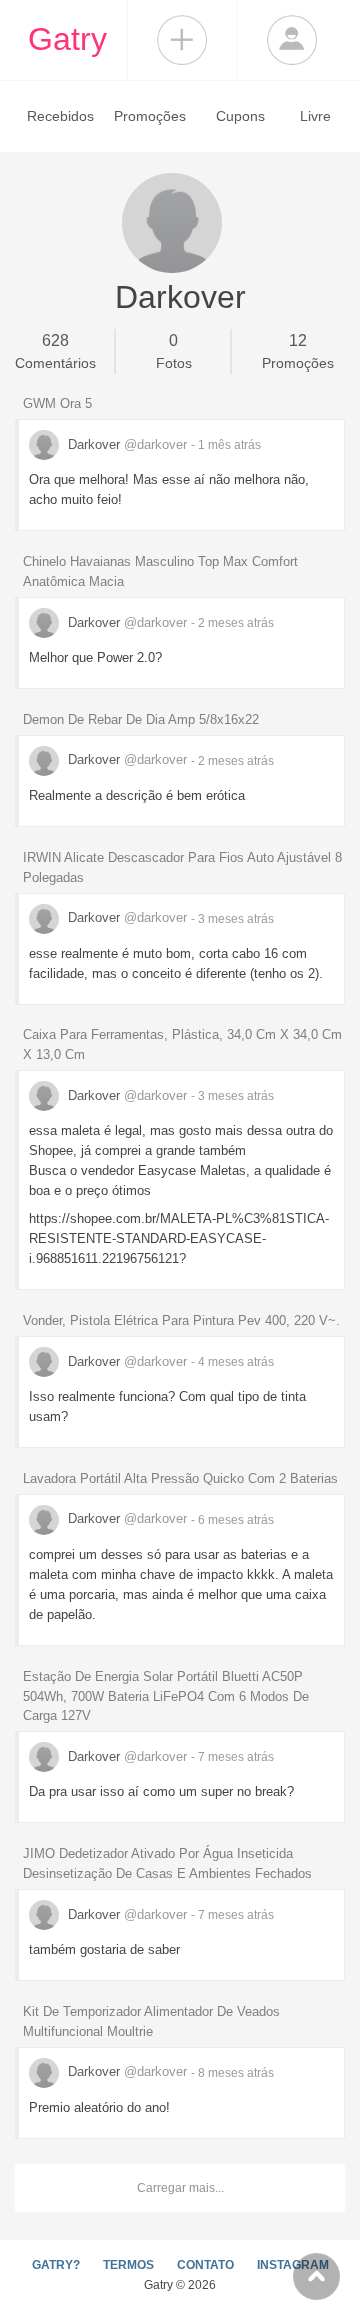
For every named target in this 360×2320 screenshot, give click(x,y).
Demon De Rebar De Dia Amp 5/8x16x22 (141, 719)
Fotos (174, 351)
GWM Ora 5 (57, 403)
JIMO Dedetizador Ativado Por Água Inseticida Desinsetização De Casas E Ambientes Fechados (167, 1863)
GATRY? (56, 2265)
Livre (315, 116)
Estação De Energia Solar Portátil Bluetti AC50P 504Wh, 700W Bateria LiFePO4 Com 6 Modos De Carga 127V (166, 1696)
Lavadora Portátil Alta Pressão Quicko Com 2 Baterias (180, 1478)
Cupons (240, 116)
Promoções (150, 116)
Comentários (55, 351)
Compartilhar (182, 40)
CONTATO (205, 2265)
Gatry (67, 39)
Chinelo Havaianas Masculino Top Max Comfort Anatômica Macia (160, 571)
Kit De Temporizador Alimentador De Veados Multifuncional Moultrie (151, 2021)
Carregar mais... (180, 2188)
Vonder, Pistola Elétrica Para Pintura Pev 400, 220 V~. (181, 1320)
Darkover (125, 444)
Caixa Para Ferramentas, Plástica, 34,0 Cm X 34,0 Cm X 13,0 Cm (182, 1044)
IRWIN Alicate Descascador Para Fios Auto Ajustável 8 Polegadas (182, 867)
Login (292, 40)
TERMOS (128, 2265)
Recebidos (60, 116)
